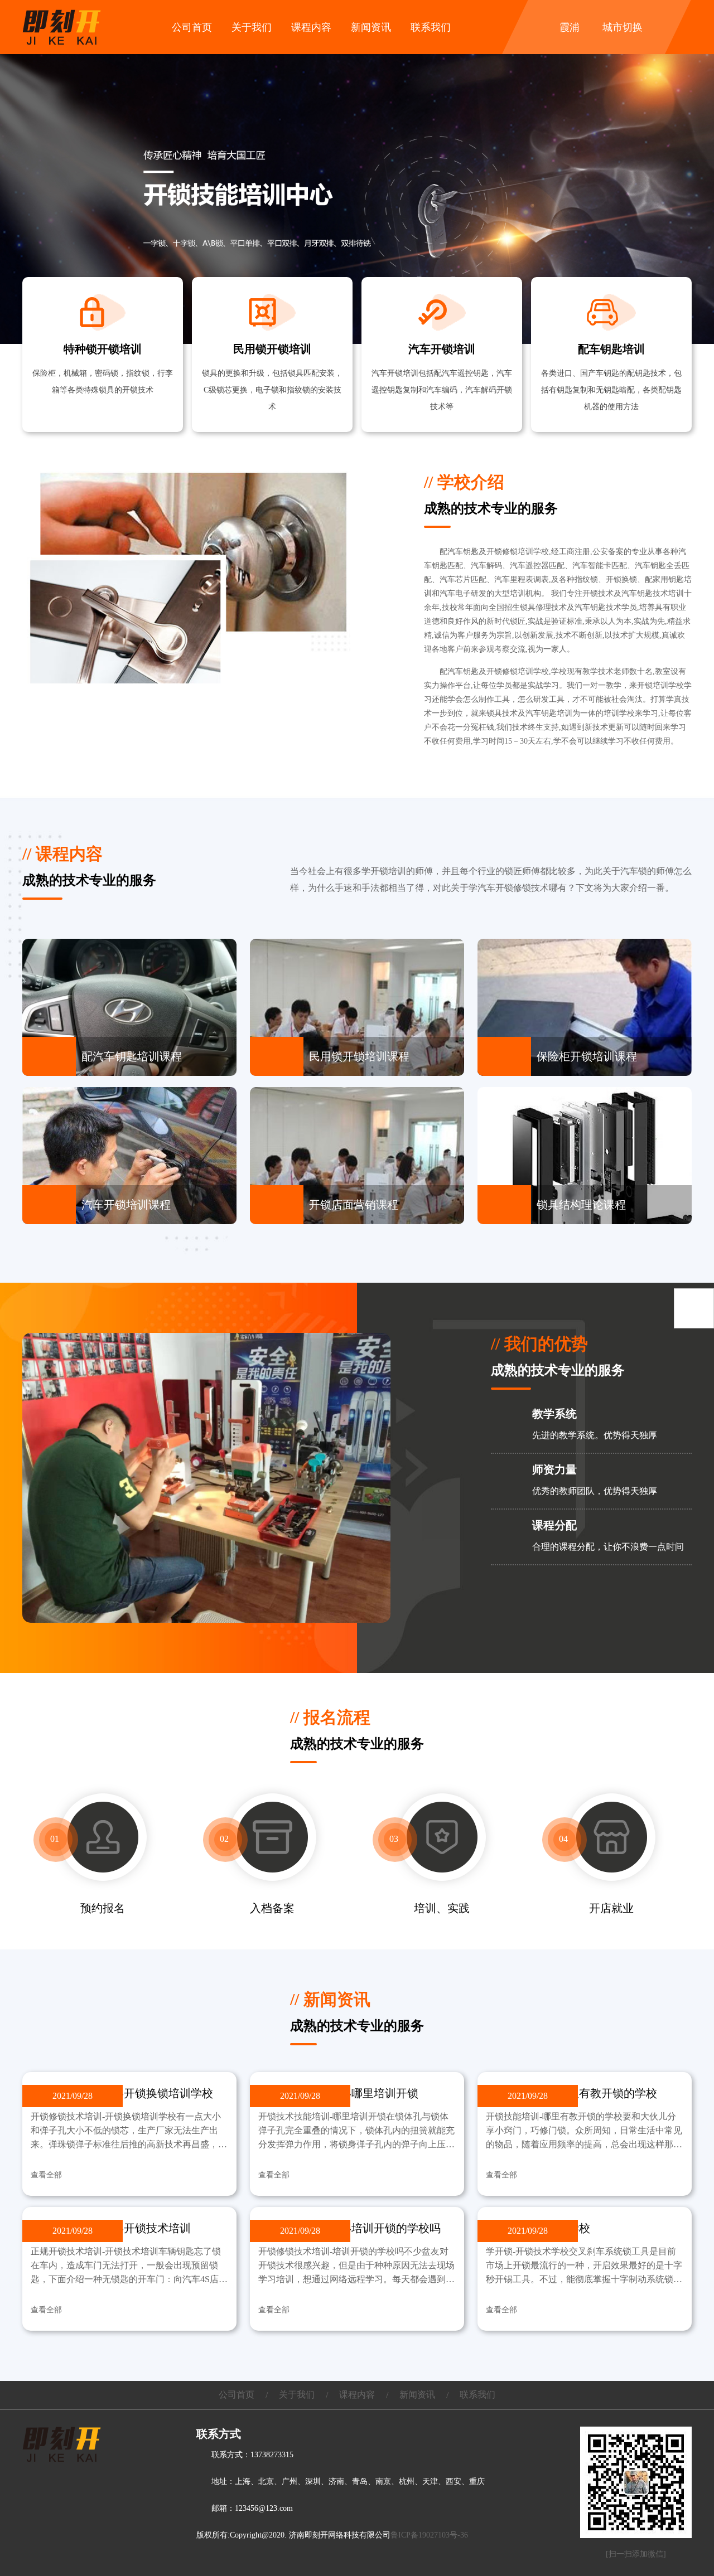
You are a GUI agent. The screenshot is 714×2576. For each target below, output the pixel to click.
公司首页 (192, 27)
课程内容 (311, 27)
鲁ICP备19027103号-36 (429, 2535)
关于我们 (252, 27)
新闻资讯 (371, 27)
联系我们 (431, 27)
